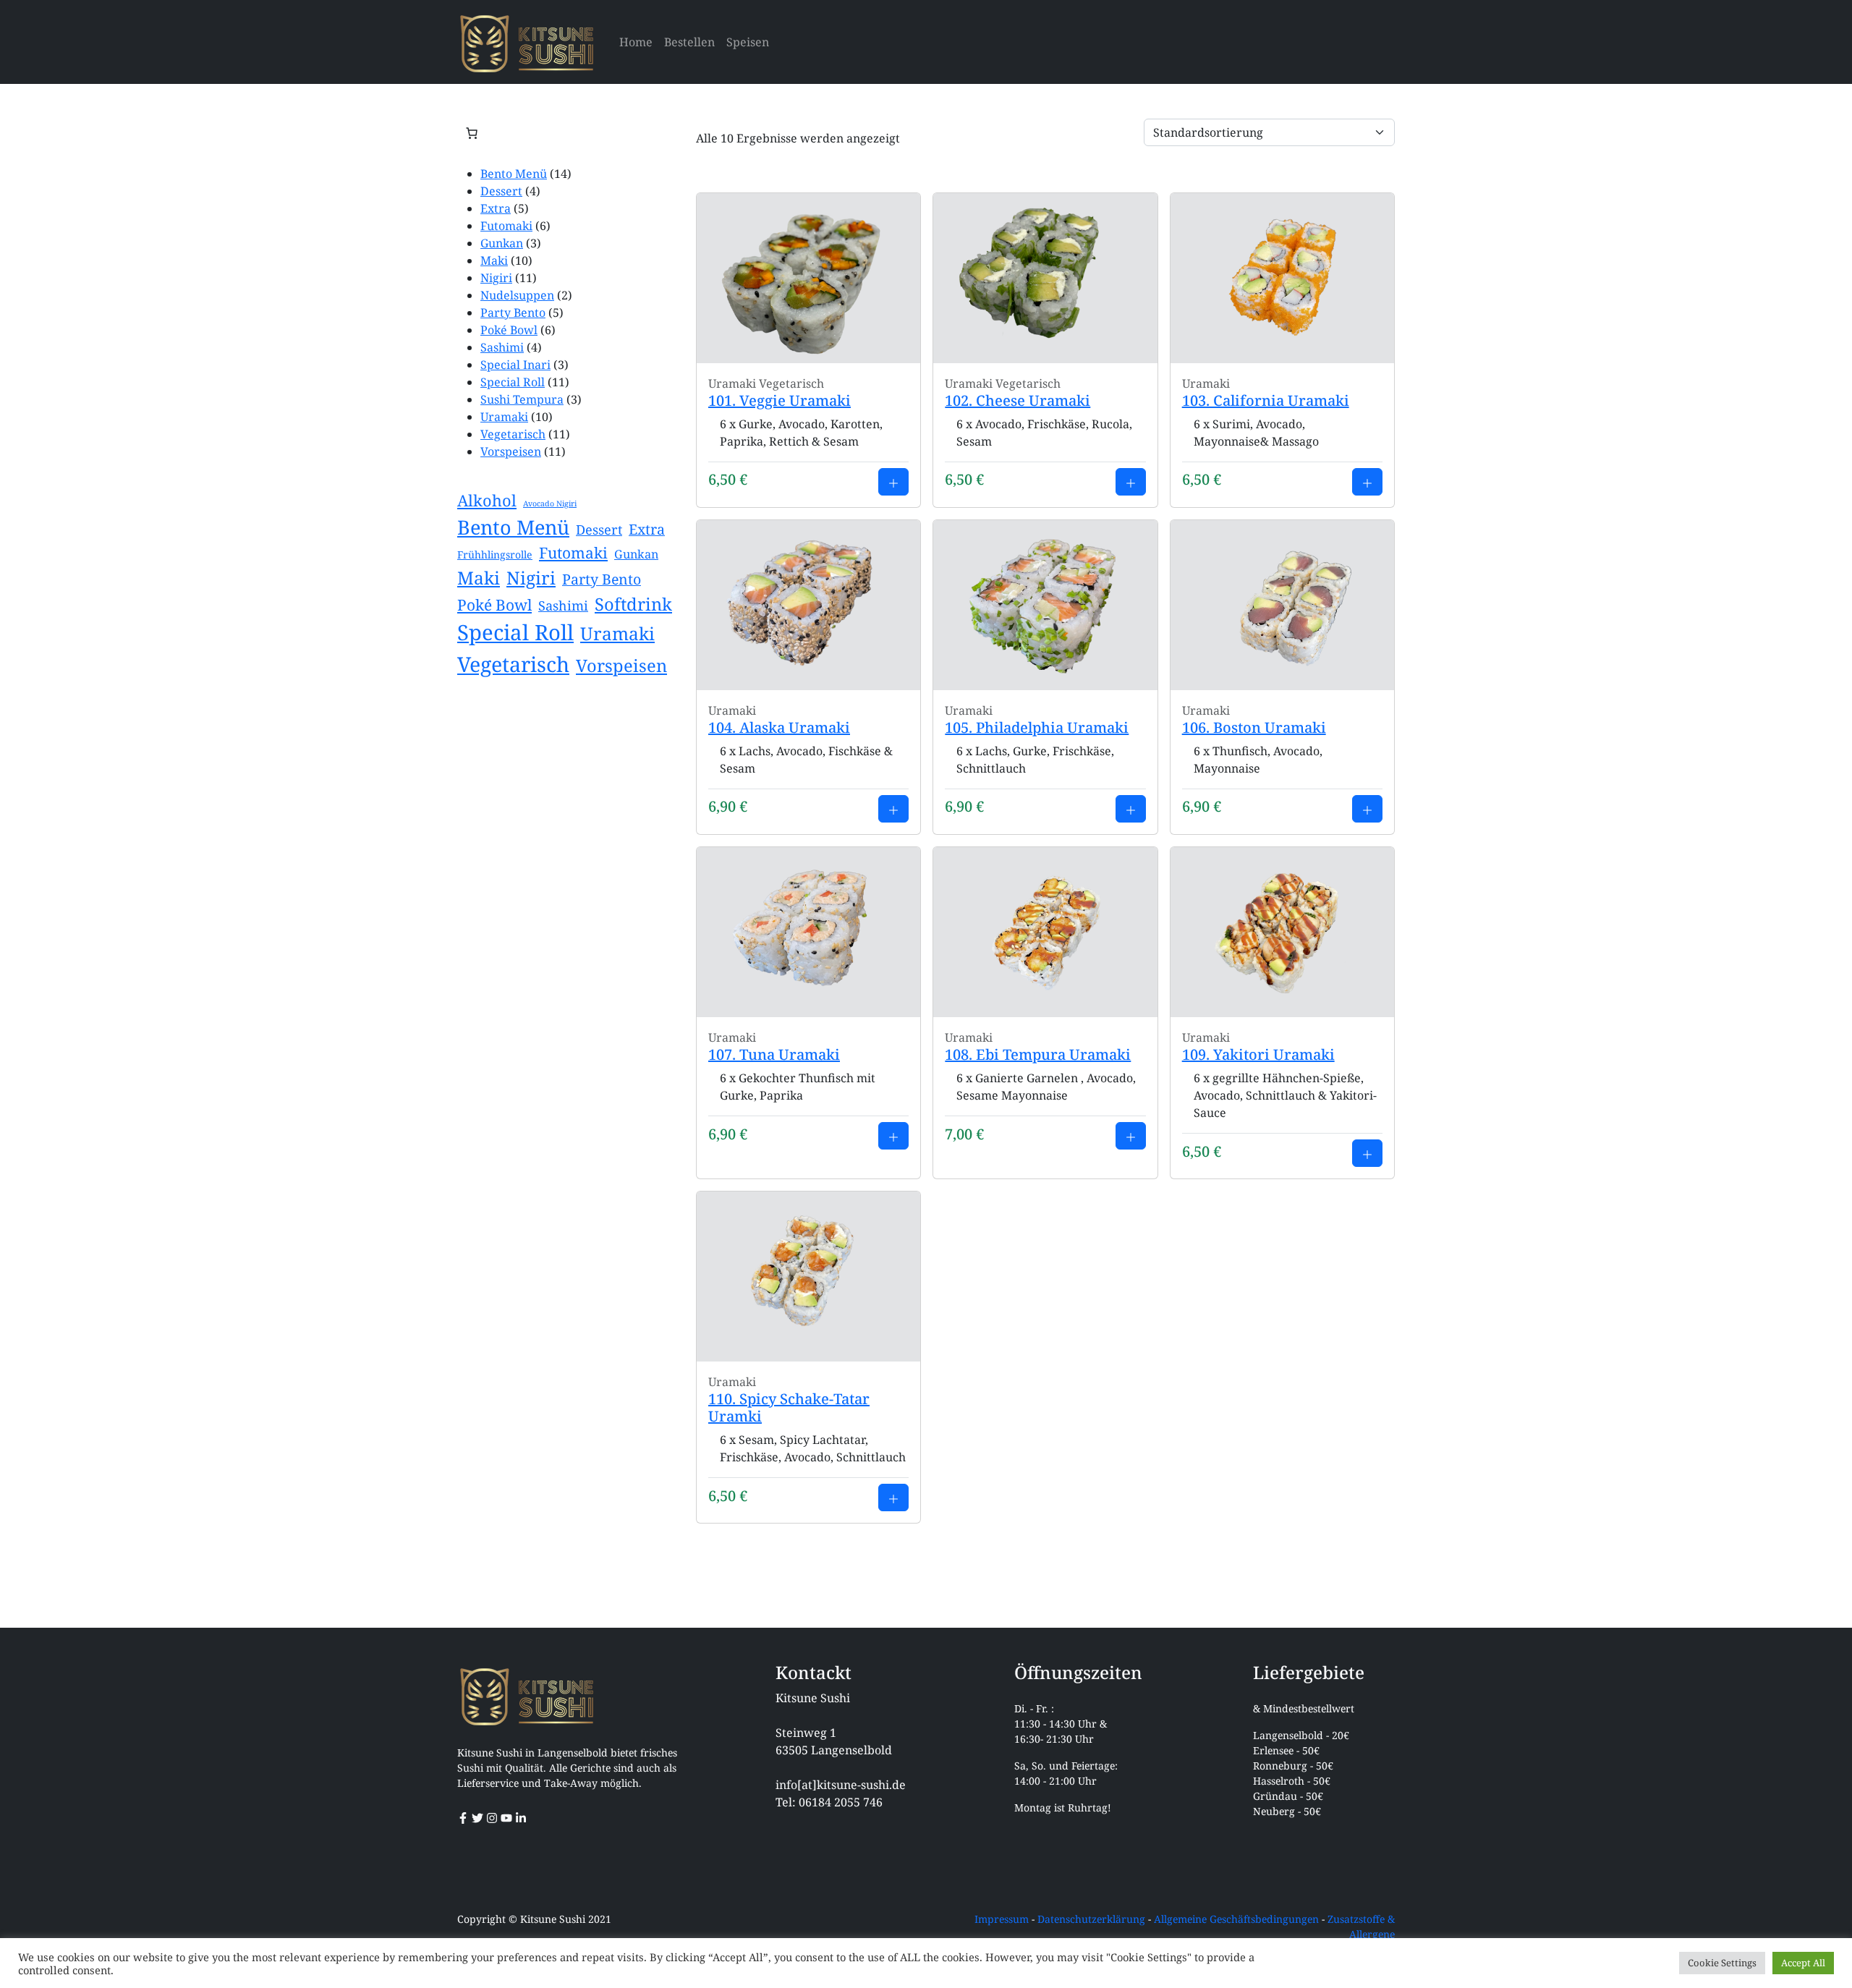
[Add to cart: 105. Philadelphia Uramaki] (1131, 809)
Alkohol (487, 500)
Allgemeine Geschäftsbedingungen (1236, 1919)
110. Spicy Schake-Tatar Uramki (789, 1407)
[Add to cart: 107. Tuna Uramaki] (893, 1136)
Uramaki (504, 417)
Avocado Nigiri (550, 504)
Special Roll (513, 382)
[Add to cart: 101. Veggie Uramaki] (893, 482)
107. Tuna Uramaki (774, 1054)
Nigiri (496, 278)
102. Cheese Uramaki (1018, 400)
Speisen (748, 42)
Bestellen (689, 42)
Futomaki (506, 226)
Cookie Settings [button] (1722, 1963)
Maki (494, 260)
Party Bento (513, 313)
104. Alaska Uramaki (779, 727)
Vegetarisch (513, 434)
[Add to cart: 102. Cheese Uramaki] (1131, 482)
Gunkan (502, 243)
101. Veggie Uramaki (780, 400)
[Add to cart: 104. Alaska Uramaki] (893, 809)
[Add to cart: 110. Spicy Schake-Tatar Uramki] (893, 1498)
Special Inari (515, 365)
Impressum (1002, 1919)
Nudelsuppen (517, 295)
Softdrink (633, 604)
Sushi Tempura (522, 399)
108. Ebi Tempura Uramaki (1038, 1054)
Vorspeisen (511, 451)
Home (636, 42)
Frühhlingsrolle (495, 555)
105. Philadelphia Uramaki (1037, 727)
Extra (496, 208)
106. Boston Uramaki (1254, 727)
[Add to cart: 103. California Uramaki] (1367, 482)
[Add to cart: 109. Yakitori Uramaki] (1367, 1153)
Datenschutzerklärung (1091, 1919)
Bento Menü (514, 174)
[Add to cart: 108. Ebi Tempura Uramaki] (1131, 1136)
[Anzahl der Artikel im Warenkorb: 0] (472, 133)
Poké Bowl (509, 330)
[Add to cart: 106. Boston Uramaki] (1367, 809)
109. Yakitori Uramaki (1258, 1054)
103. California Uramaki (1266, 400)
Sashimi (502, 347)
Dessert (501, 191)
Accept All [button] (1803, 1963)
